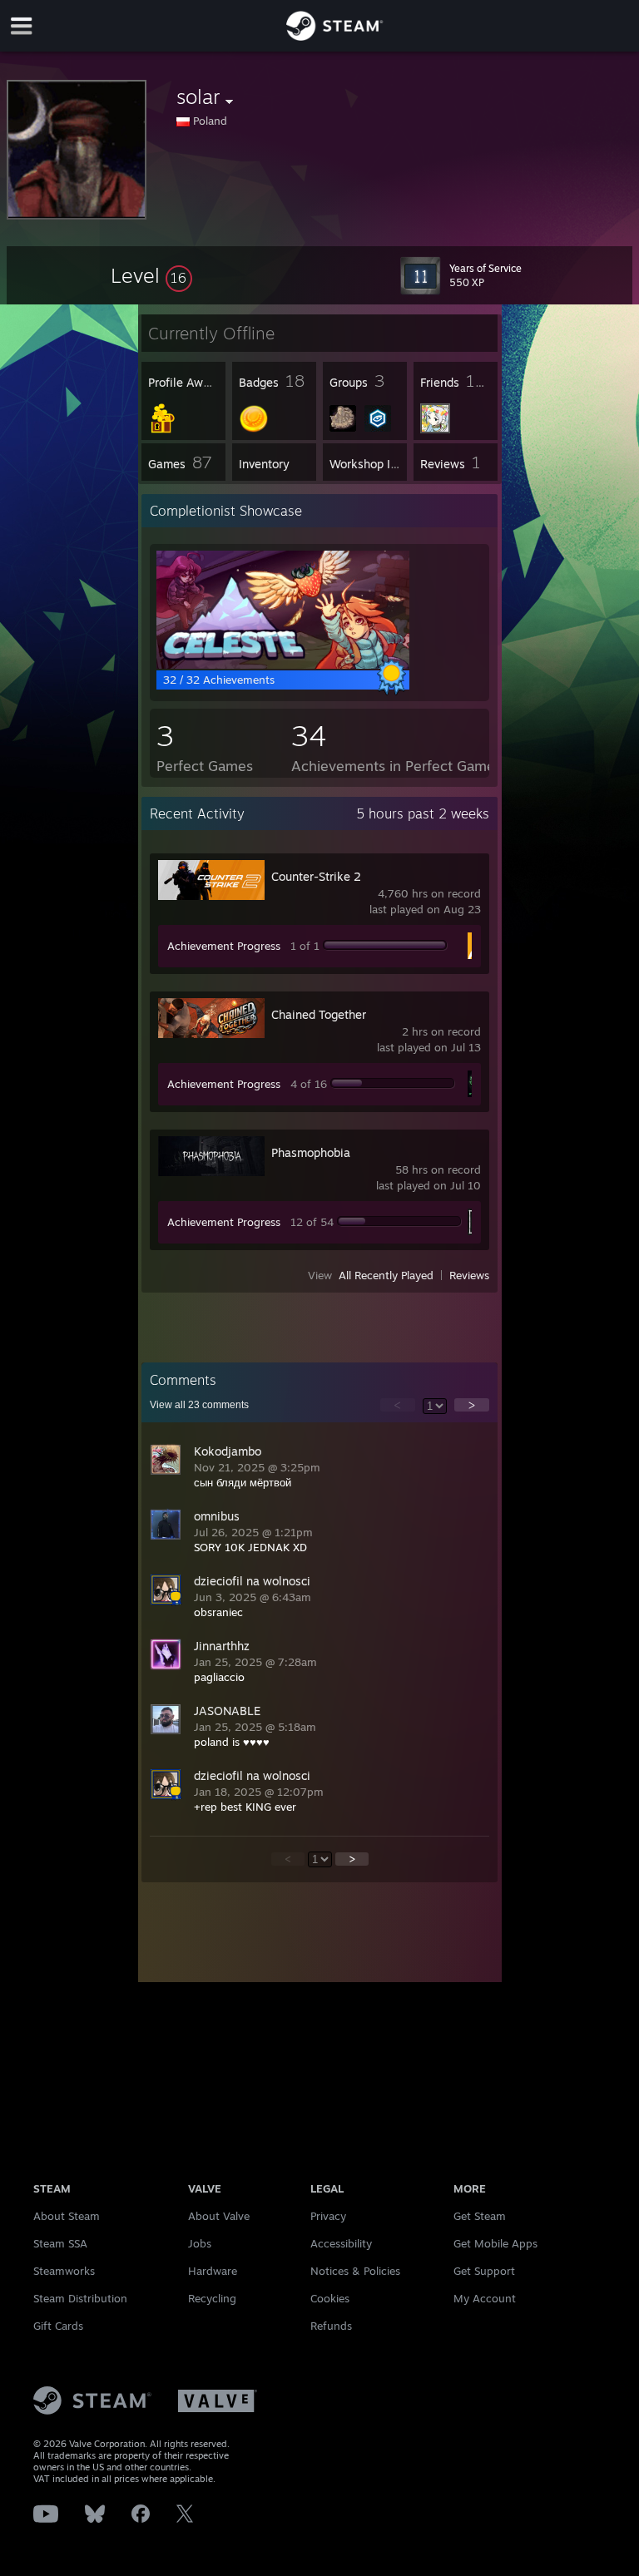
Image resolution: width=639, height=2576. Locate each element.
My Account (485, 2298)
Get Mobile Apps (495, 2243)
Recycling (212, 2298)
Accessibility (341, 2243)
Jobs (200, 2243)
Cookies (330, 2298)
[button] (151, 275)
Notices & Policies (355, 2271)
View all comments (199, 1405)
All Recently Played (386, 1275)
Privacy (328, 2216)
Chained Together (319, 1014)
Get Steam (480, 2216)
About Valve (219, 2216)
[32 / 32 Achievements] (283, 665)
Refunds (331, 2326)
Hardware (213, 2271)
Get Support (484, 2271)
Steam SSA (60, 2243)
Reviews (469, 1275)
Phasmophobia (311, 1152)
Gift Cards (58, 2326)
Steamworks (64, 2271)
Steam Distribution (80, 2298)
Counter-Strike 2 (316, 876)
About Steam (67, 2216)
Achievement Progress (224, 946)
